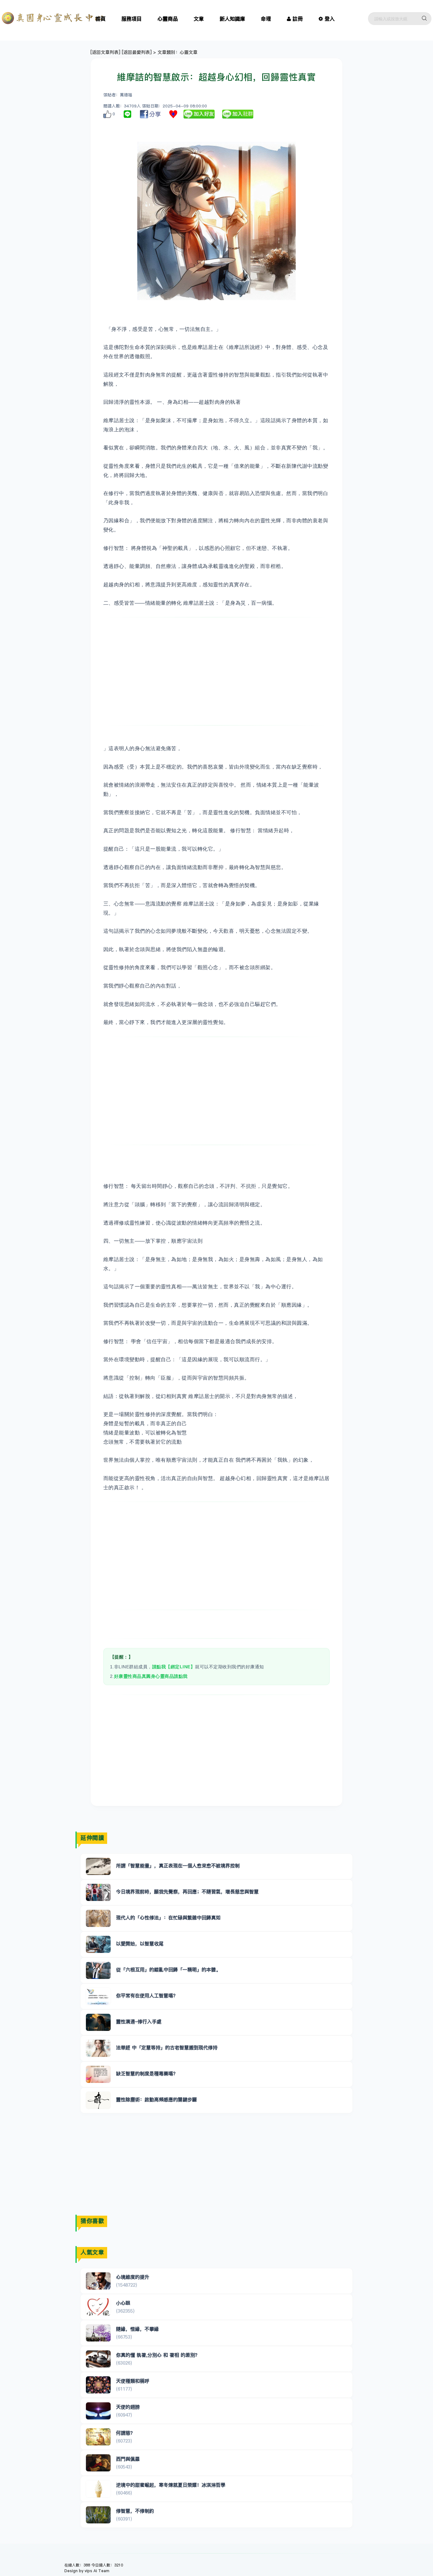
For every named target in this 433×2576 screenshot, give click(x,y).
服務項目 (132, 19)
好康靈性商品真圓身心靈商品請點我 (151, 1676)
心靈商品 (168, 19)
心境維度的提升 (133, 2277)
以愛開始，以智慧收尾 (140, 1944)
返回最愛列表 (137, 52)
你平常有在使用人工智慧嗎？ (147, 1996)
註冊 (298, 19)
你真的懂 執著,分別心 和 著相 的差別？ (158, 2355)
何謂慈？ (126, 2433)
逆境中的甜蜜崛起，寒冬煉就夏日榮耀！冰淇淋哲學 (171, 2485)
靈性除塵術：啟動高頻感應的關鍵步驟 (156, 2099)
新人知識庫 (232, 19)
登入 (330, 19)
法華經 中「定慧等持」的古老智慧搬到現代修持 (167, 2048)
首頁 (100, 19)
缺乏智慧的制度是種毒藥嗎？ (147, 2074)
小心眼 (123, 2303)
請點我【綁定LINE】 (174, 1667)
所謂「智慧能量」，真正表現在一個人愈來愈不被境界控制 (178, 1866)
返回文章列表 (105, 52)
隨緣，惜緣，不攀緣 (137, 2329)
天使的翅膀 (128, 2407)
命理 (266, 19)
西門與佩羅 (128, 2459)
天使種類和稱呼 (133, 2381)
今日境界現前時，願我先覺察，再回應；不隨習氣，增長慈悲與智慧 (187, 1892)
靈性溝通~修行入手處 (139, 2022)
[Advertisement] (217, 671)
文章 (199, 19)
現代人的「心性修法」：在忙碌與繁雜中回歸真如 (168, 1918)
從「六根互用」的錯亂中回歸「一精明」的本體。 (168, 1970)
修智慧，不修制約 (135, 2511)
